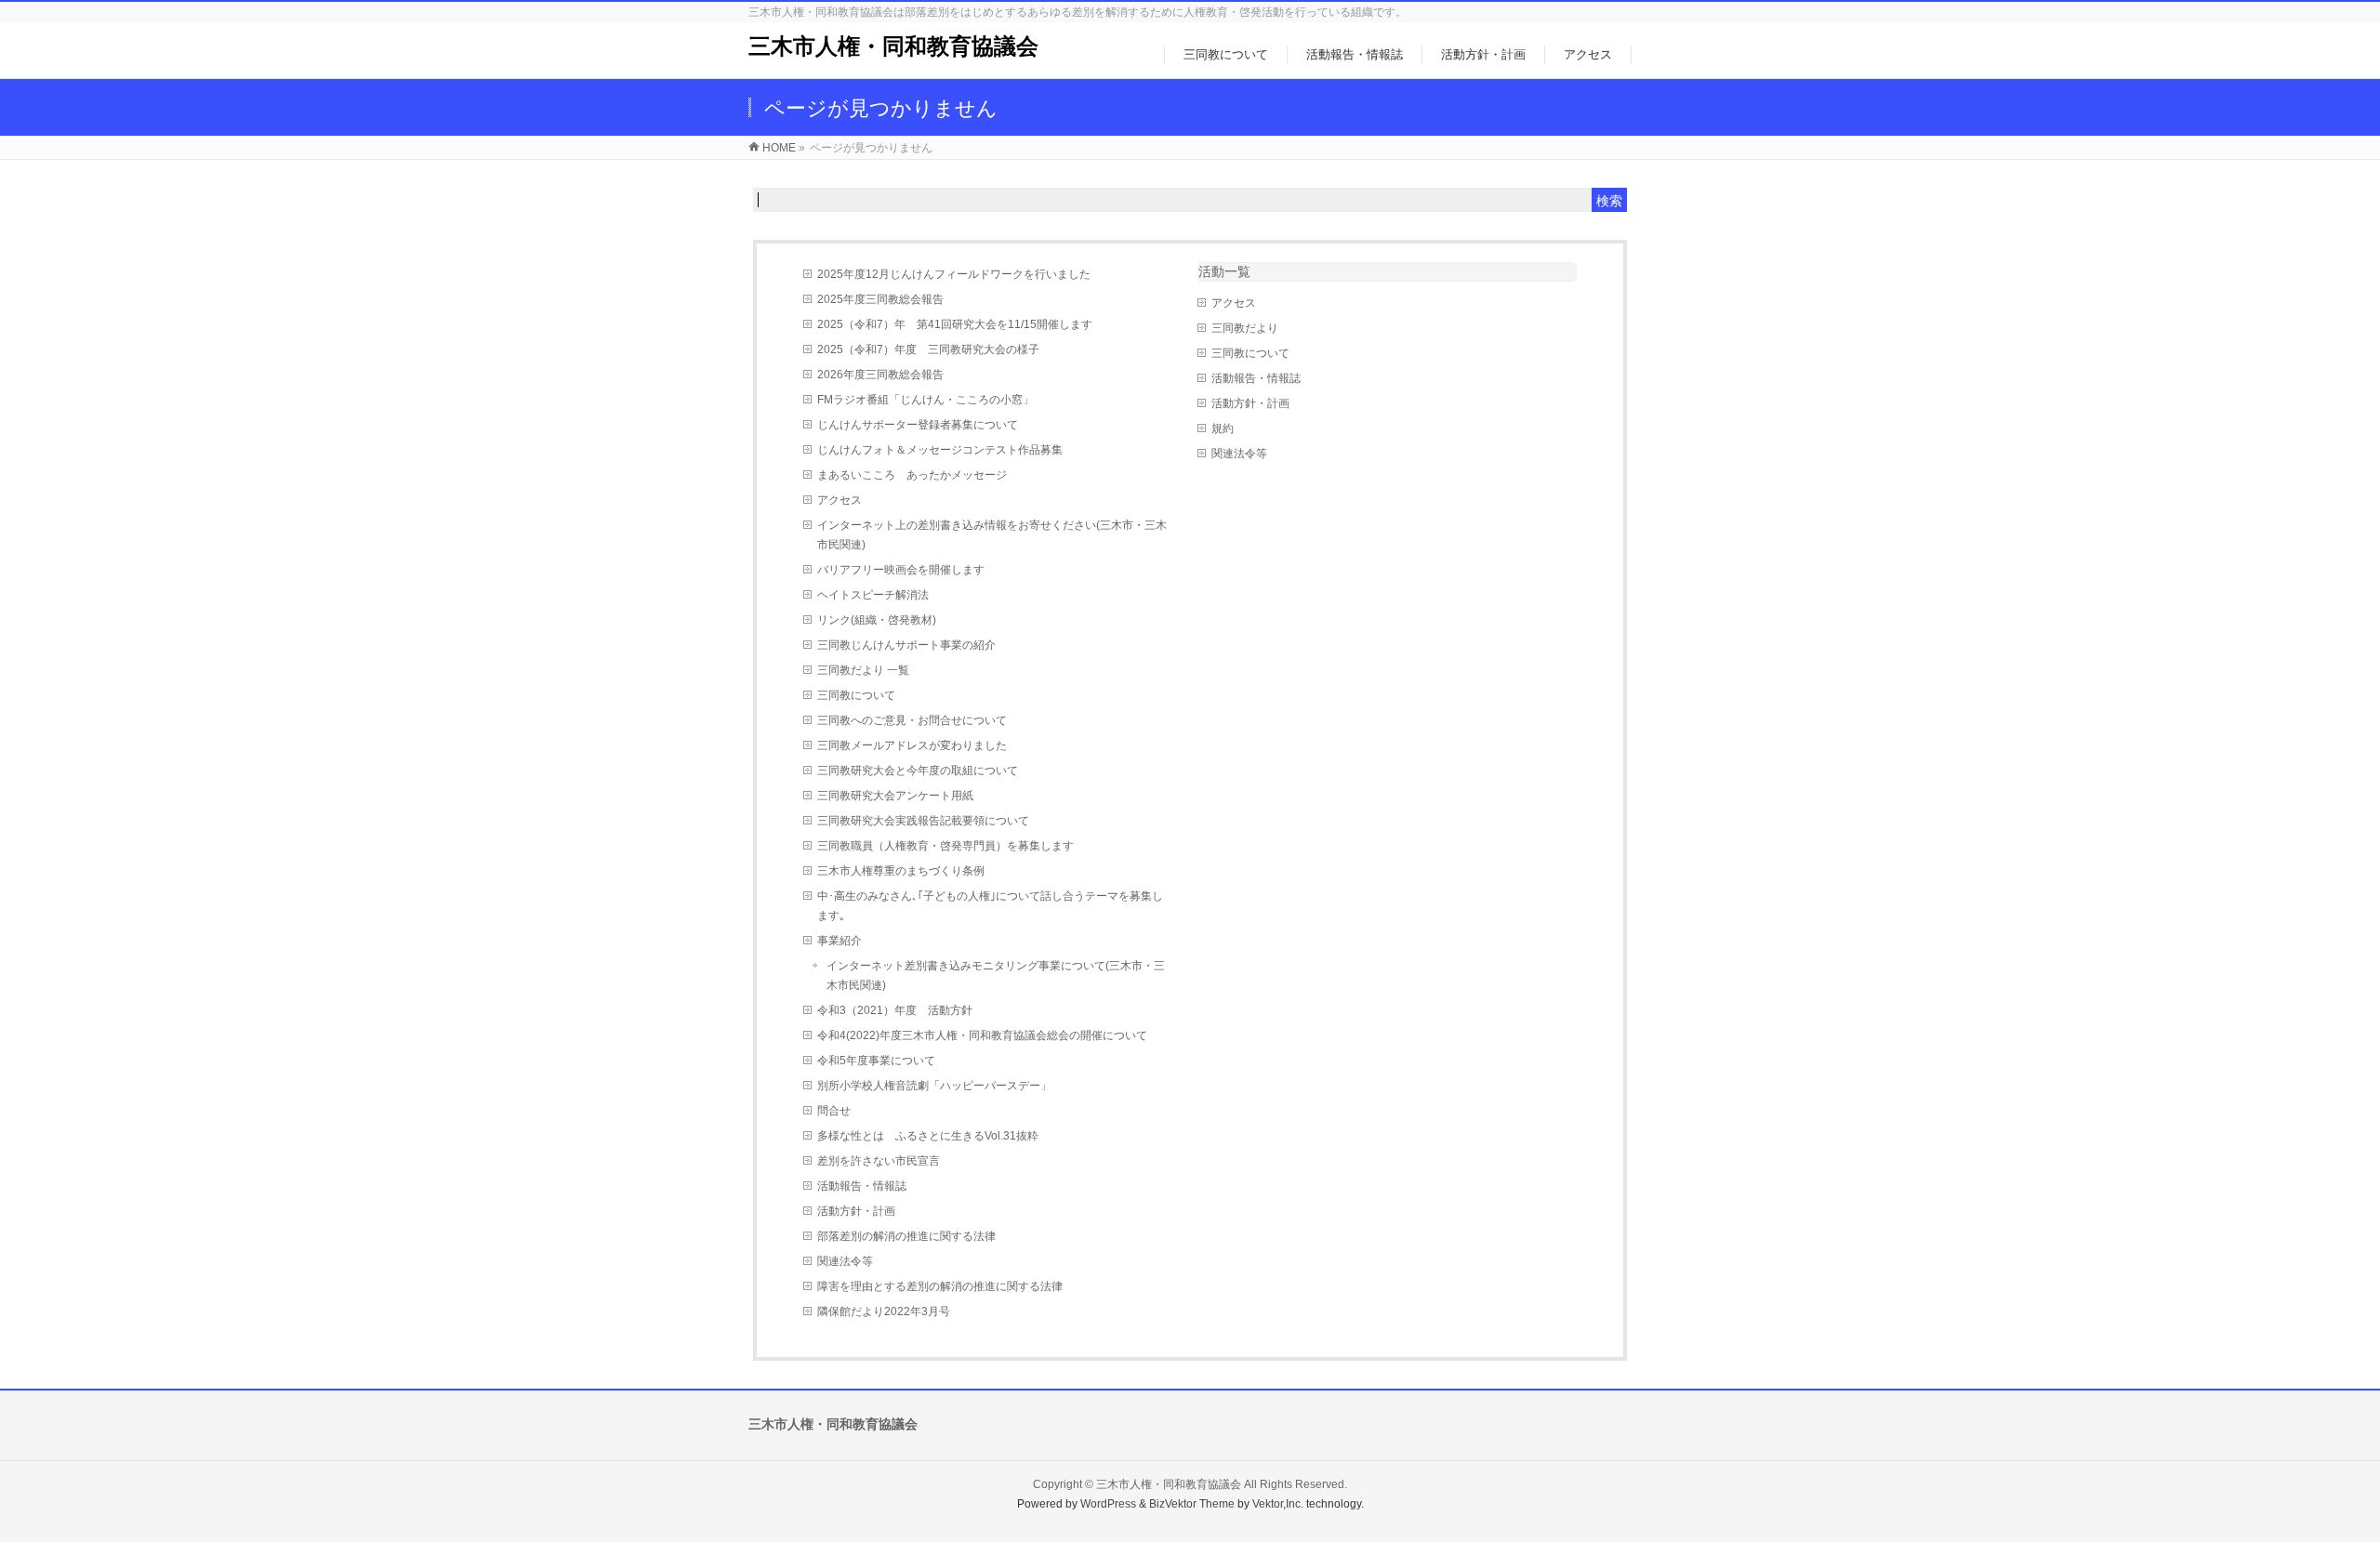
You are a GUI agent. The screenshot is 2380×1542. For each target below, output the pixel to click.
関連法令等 (845, 1261)
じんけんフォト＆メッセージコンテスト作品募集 (940, 450)
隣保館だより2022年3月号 (884, 1311)
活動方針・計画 (856, 1211)
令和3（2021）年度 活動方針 (895, 1010)
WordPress (1108, 1504)
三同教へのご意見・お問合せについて (912, 720)
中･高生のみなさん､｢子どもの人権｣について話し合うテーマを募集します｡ (990, 906)
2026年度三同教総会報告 (880, 375)
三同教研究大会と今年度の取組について (918, 771)
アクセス (840, 500)
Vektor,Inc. (1278, 1504)
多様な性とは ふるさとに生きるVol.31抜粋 (928, 1136)
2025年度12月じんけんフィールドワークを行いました (954, 274)
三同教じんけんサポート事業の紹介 (906, 645)
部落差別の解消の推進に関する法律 (906, 1236)
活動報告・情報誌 (862, 1186)
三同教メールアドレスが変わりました (912, 745)
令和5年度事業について (876, 1061)
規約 (1223, 428)
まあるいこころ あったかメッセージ (912, 475)
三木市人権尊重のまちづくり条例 (901, 871)
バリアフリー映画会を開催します (901, 570)
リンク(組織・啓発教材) (877, 620)
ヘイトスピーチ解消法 (873, 595)
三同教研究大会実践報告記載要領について (923, 821)
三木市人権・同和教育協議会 (893, 46)
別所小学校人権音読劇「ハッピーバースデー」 (934, 1086)
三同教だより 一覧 (863, 670)
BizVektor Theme (1192, 1504)
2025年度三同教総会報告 (880, 299)
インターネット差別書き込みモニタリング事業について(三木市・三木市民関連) (996, 975)
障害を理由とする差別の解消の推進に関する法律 (940, 1286)
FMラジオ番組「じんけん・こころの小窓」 (926, 400)
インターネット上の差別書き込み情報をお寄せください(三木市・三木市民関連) (992, 535)
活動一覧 (1224, 271)
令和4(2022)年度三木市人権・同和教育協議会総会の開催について (982, 1035)
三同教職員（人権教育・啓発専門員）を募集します (945, 846)
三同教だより (1245, 328)
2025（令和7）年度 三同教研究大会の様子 (928, 349)
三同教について (856, 695)
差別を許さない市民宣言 (879, 1161)
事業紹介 (840, 941)
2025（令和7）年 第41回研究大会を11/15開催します (955, 324)
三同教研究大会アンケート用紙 (895, 796)
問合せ (834, 1111)
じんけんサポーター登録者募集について (918, 425)
